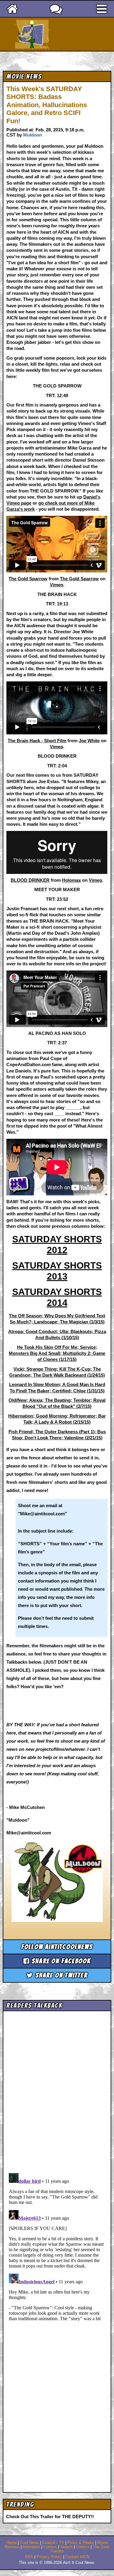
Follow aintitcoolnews (57, 1947)
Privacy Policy (49, 2557)
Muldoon (33, 135)
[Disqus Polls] (57, 2090)
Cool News (29, 2543)
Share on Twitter (60, 1975)
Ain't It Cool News (68, 34)
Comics (50, 2547)
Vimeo (57, 585)
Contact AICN (77, 2557)
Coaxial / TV (53, 2543)
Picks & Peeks (81, 2543)
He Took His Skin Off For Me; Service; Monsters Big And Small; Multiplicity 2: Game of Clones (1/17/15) (57, 1353)
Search (66, 2547)
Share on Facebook (60, 1961)
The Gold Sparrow (28, 579)
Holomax (71, 880)
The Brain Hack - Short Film (37, 741)
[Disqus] (57, 2246)
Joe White (89, 741)
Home (12, 2543)
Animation (31, 2547)
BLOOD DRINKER (30, 880)
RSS (29, 2557)
